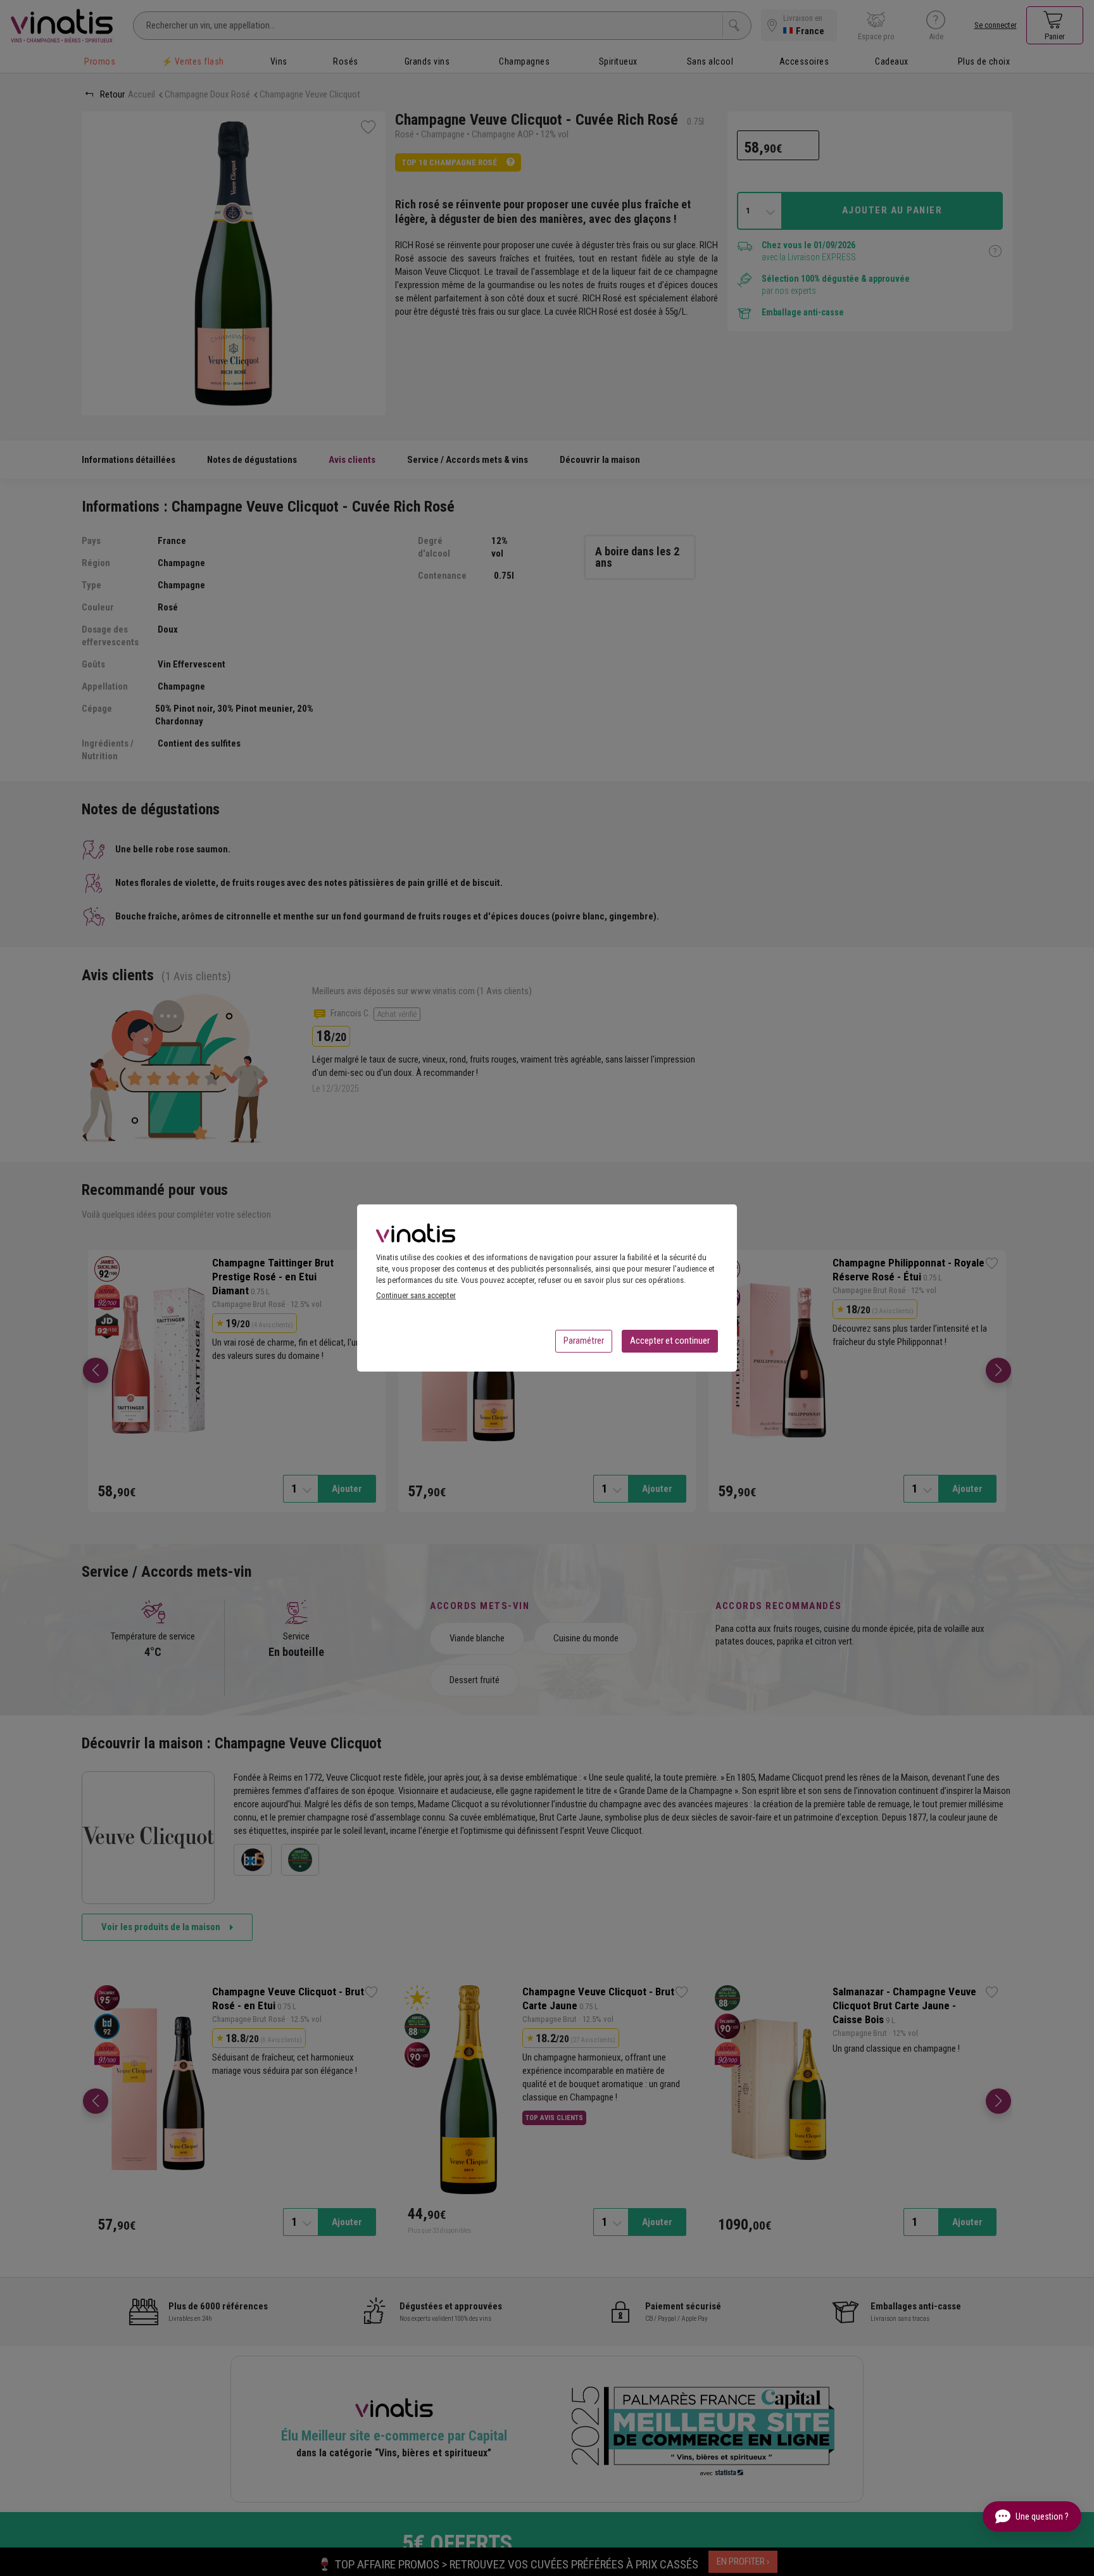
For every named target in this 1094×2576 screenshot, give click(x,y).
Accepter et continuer (670, 1341)
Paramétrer (584, 1341)
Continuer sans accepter (416, 1295)
